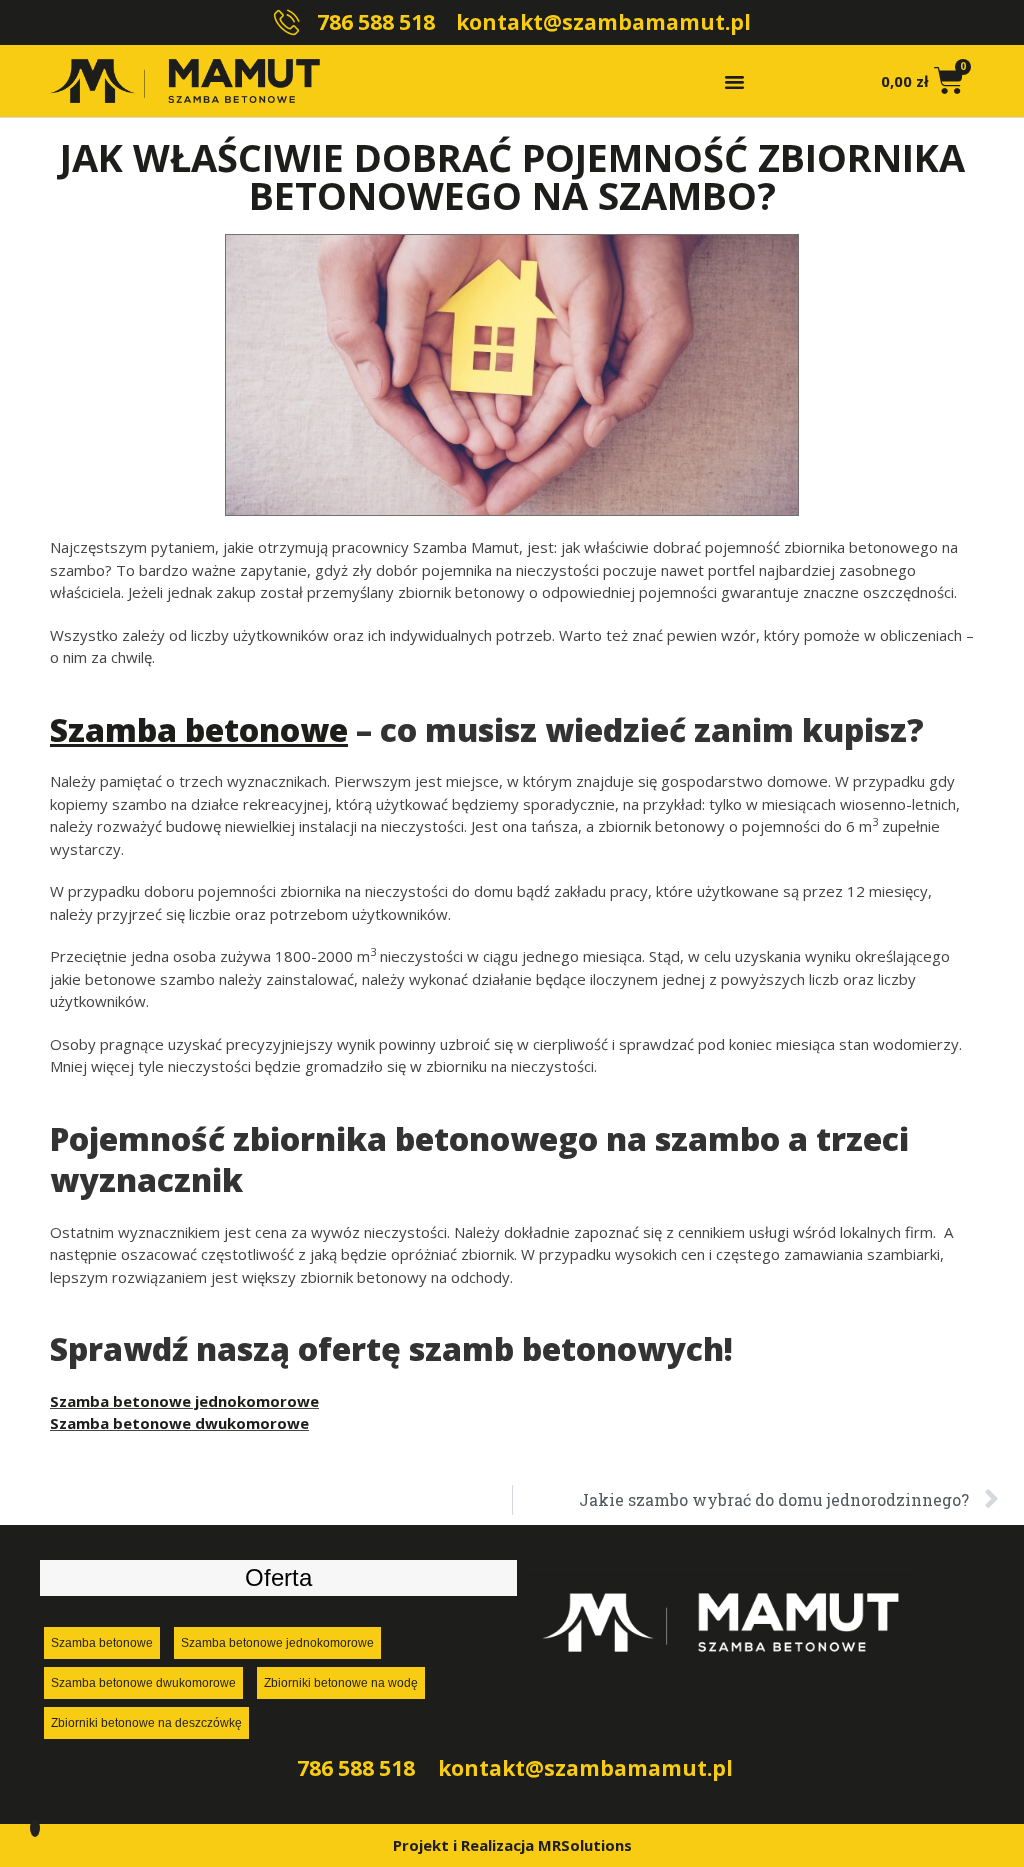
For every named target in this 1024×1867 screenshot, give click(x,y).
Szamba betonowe (102, 1643)
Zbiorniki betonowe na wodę (341, 1683)
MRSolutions (585, 1845)
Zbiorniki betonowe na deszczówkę (146, 1723)
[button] (735, 81)
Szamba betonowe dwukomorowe (179, 1423)
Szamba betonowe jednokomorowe (184, 1401)
